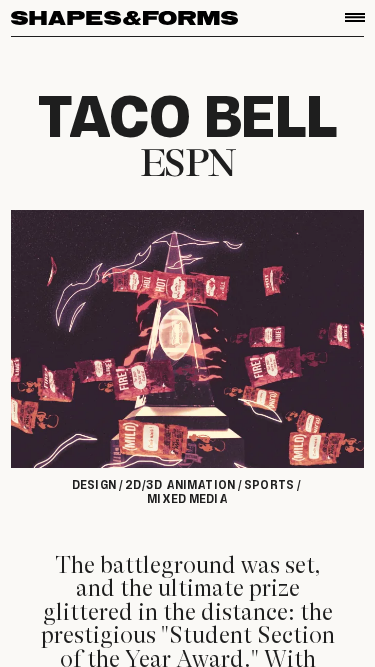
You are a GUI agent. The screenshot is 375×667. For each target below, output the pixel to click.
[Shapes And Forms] (124, 18)
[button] (355, 17)
